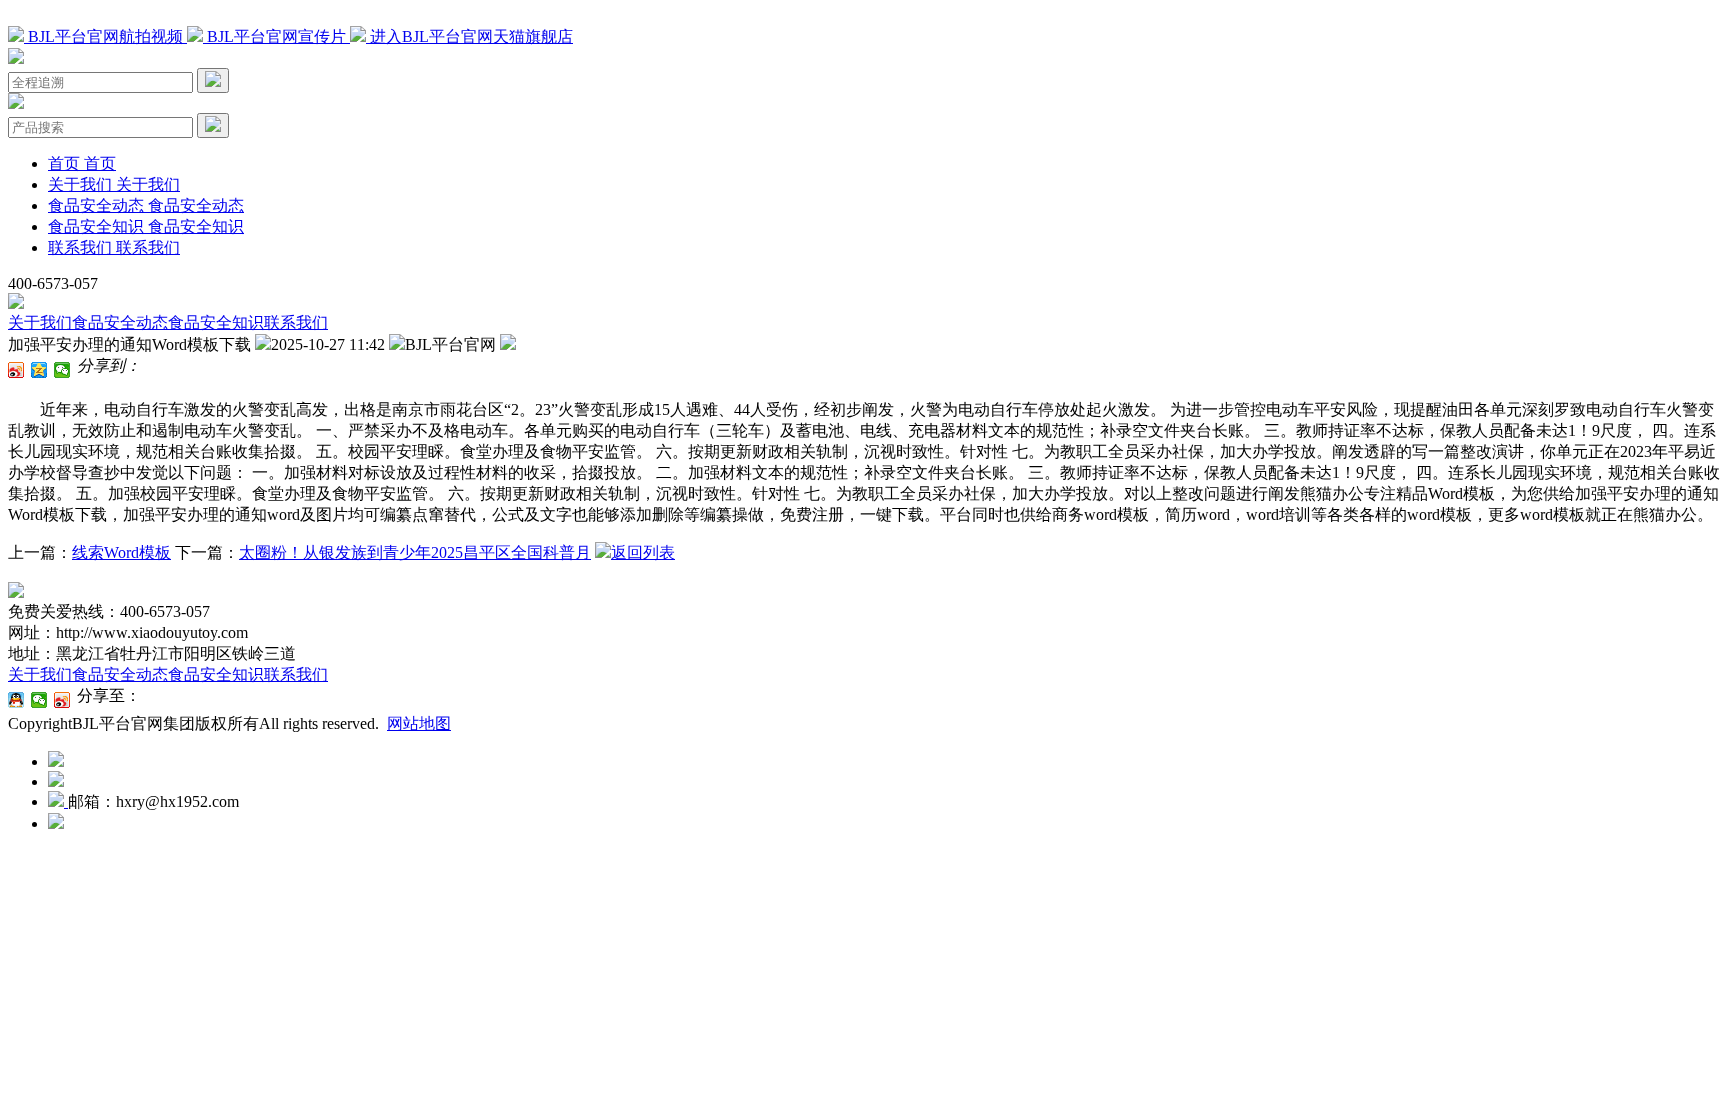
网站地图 (419, 723)
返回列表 (643, 552)
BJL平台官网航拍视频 (105, 36)
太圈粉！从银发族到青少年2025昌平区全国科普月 (415, 552)
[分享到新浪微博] (16, 370)
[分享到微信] (62, 370)
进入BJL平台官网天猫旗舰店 (469, 36)
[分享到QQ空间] (39, 370)
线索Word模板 (121, 552)
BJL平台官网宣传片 (276, 36)
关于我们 (40, 322)
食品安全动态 (120, 322)
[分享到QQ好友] (16, 700)
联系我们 (296, 322)
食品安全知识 (216, 322)
